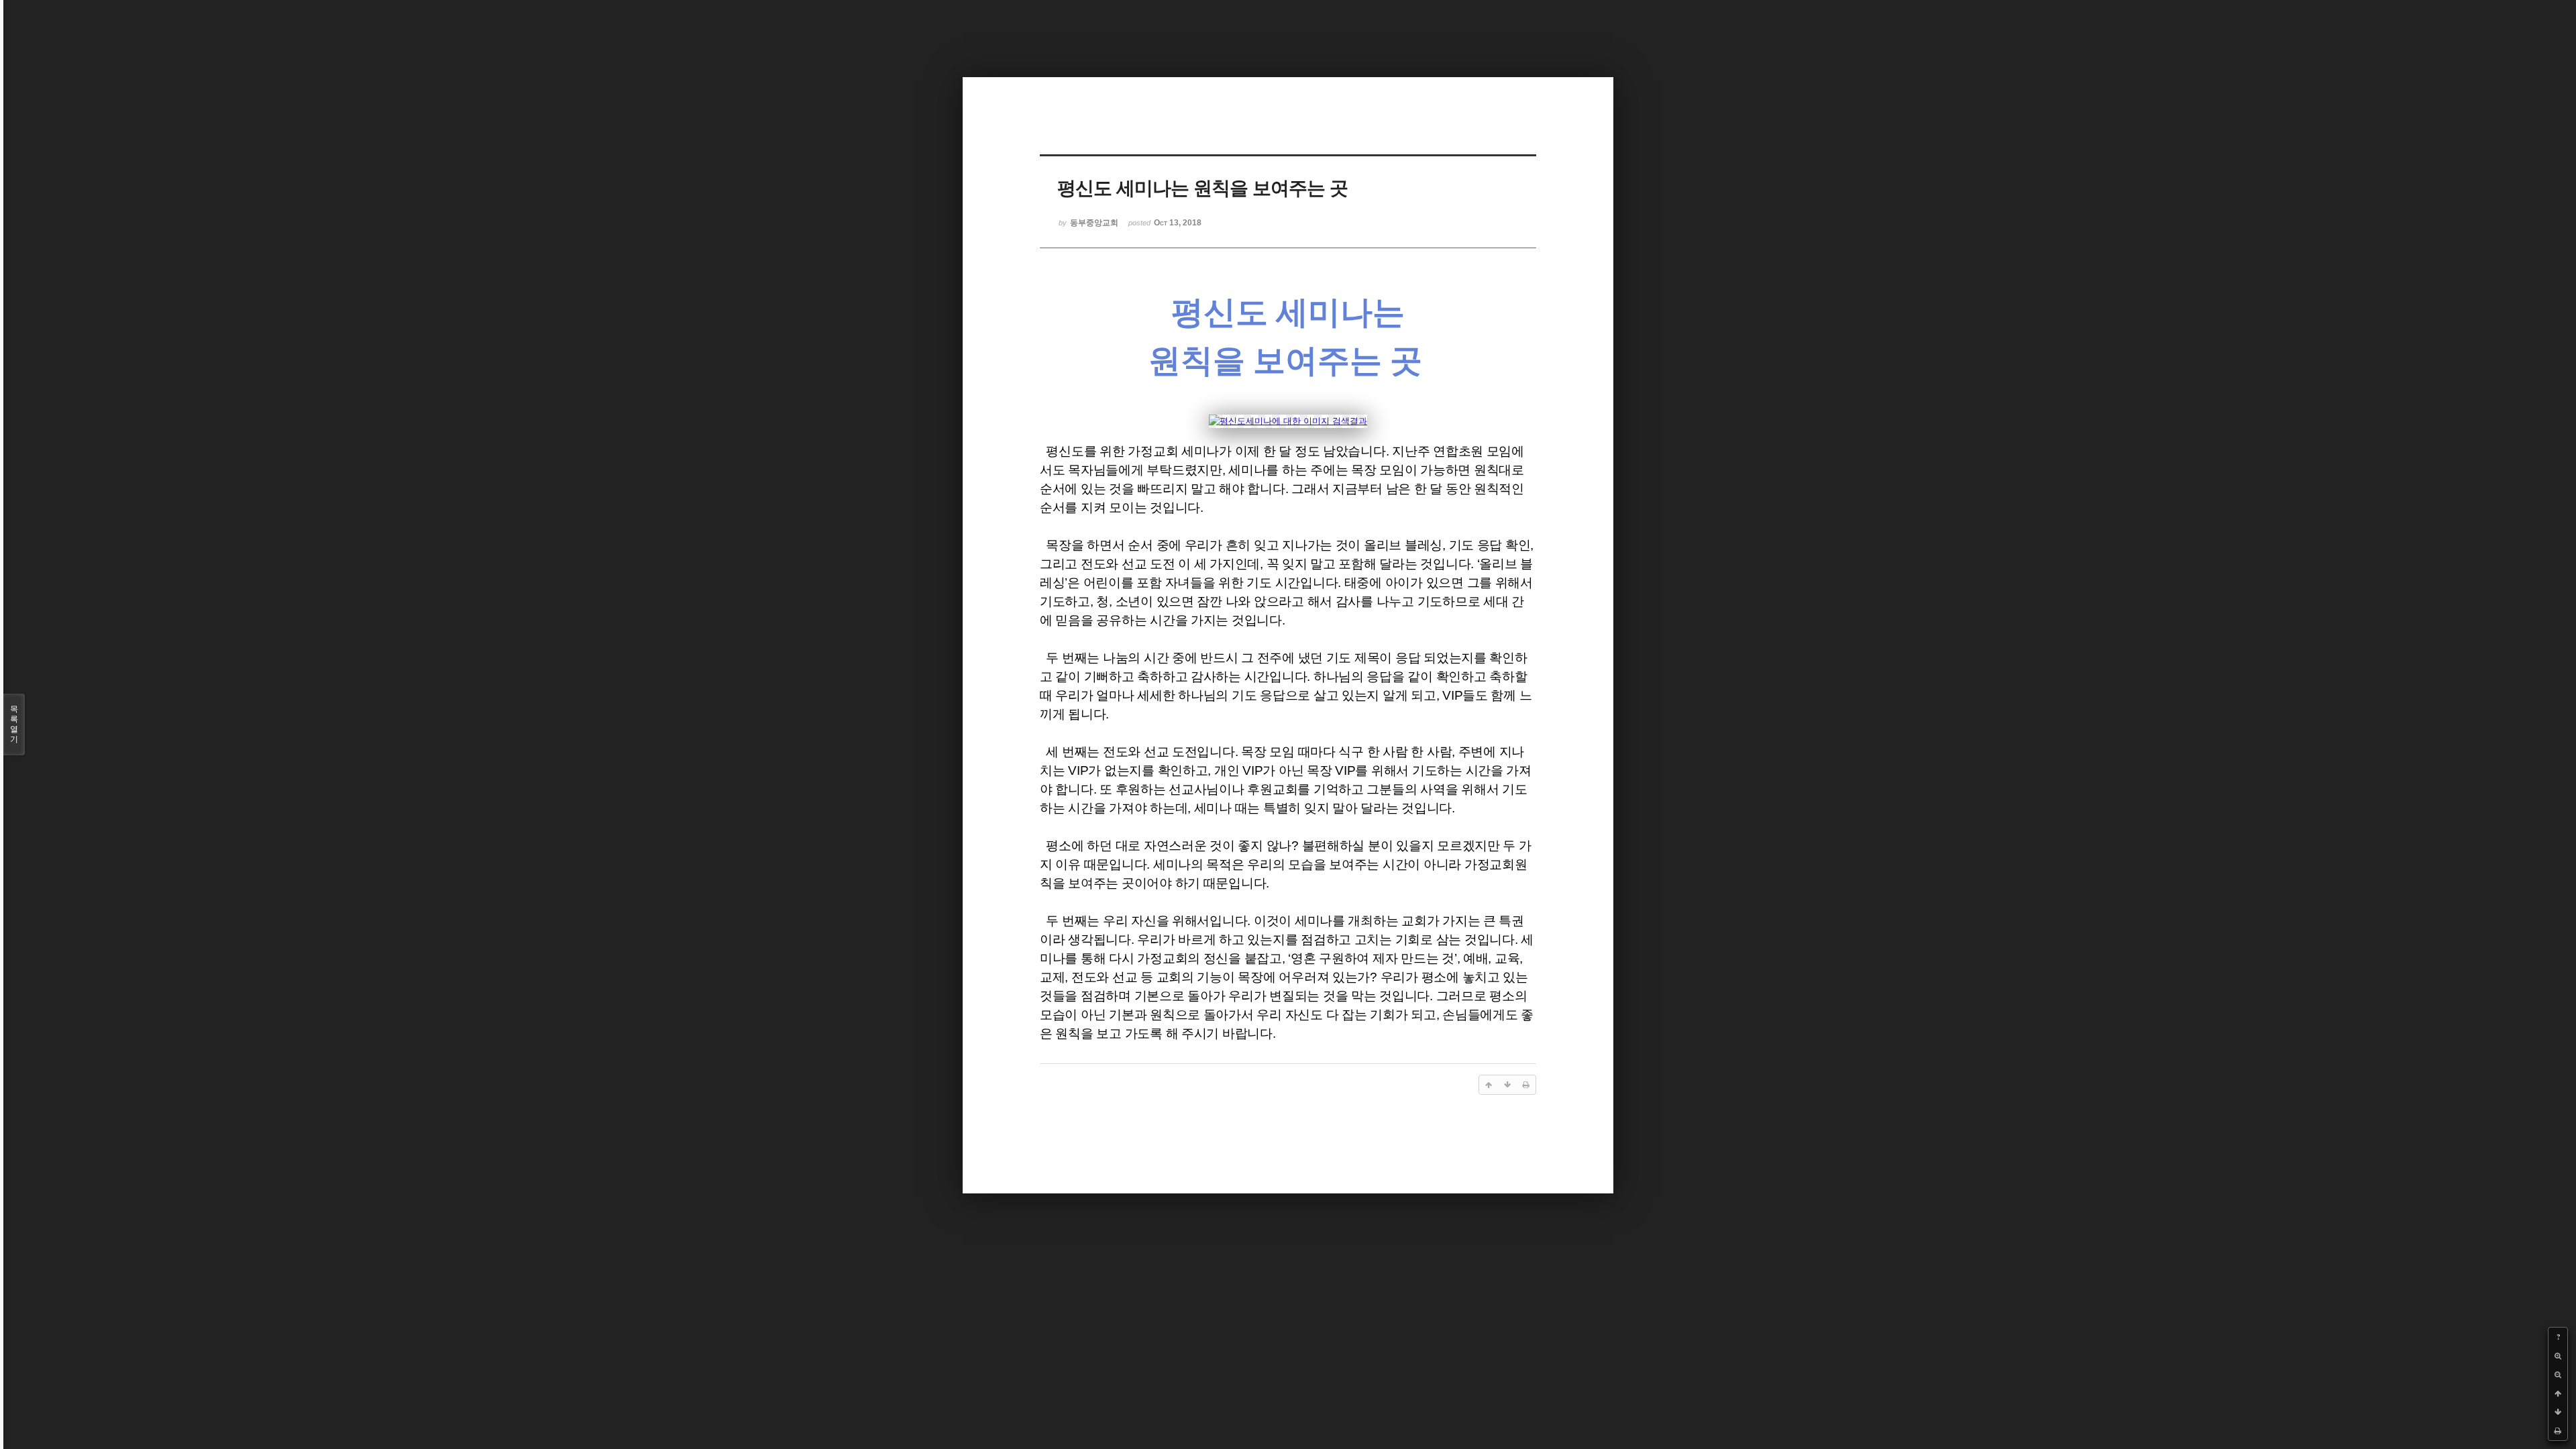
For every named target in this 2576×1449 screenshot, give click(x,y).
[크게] (2558, 1356)
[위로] (2558, 1393)
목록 (14, 724)
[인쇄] (2558, 1431)
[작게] (2558, 1375)
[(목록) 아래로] (2558, 1412)
